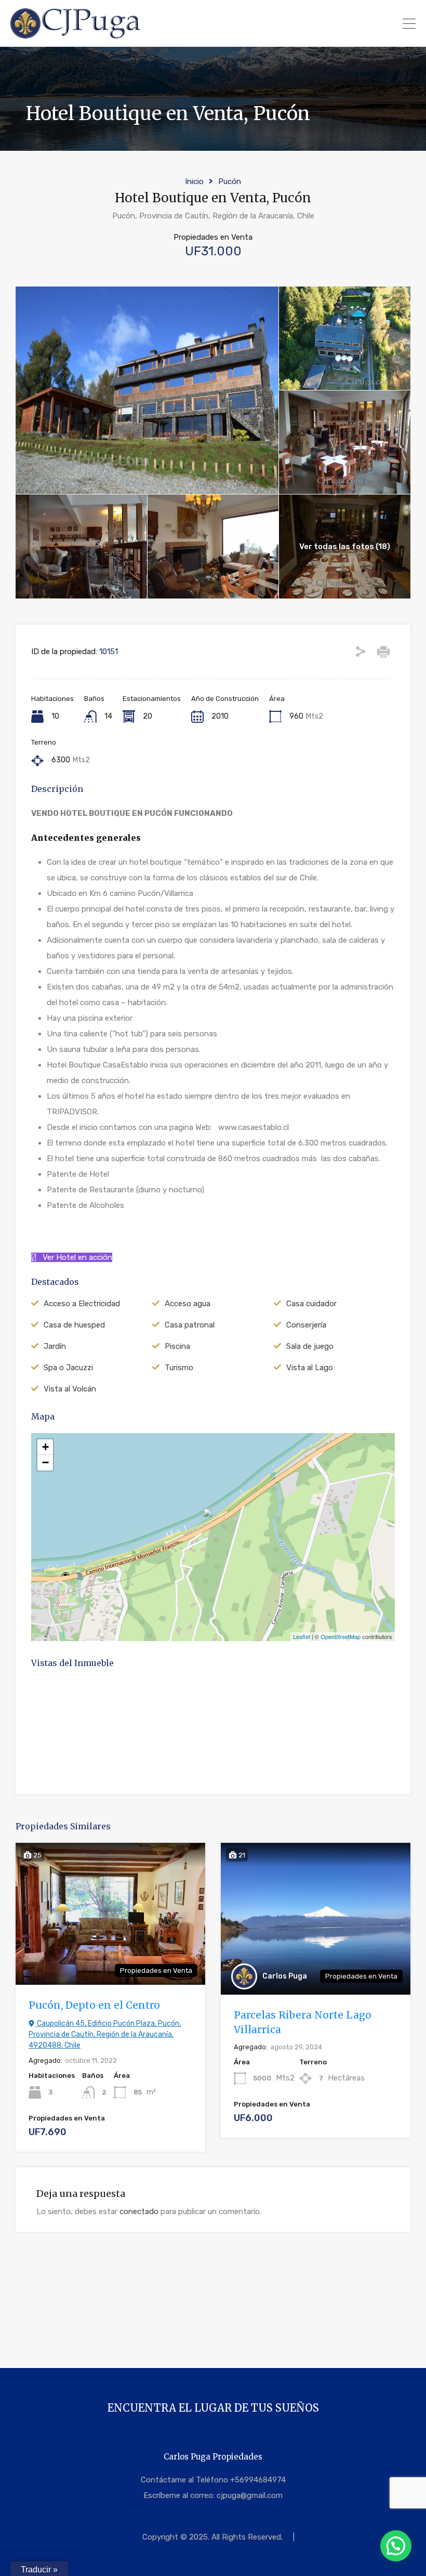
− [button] (45, 1462)
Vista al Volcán (70, 1389)
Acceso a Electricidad (82, 1304)
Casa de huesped (74, 1325)
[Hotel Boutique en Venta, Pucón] (214, 1522)
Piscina (177, 1346)
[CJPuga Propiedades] (76, 34)
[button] (396, 2546)
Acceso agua (188, 1304)
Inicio (194, 181)
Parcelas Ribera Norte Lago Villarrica (303, 2022)
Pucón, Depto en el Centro (94, 2005)
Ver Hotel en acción (74, 1257)
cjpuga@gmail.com (250, 2495)
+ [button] (45, 1447)
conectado (139, 2211)
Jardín (55, 1346)
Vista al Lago (310, 1368)
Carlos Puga (285, 1976)
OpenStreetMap (341, 1636)
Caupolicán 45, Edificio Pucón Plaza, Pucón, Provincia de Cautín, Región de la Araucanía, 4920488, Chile (105, 2034)
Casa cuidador (311, 1304)
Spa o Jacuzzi (68, 1368)
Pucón (230, 181)
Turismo (179, 1368)
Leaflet (302, 1636)
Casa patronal (190, 1325)
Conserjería (306, 1325)
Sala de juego (310, 1346)
